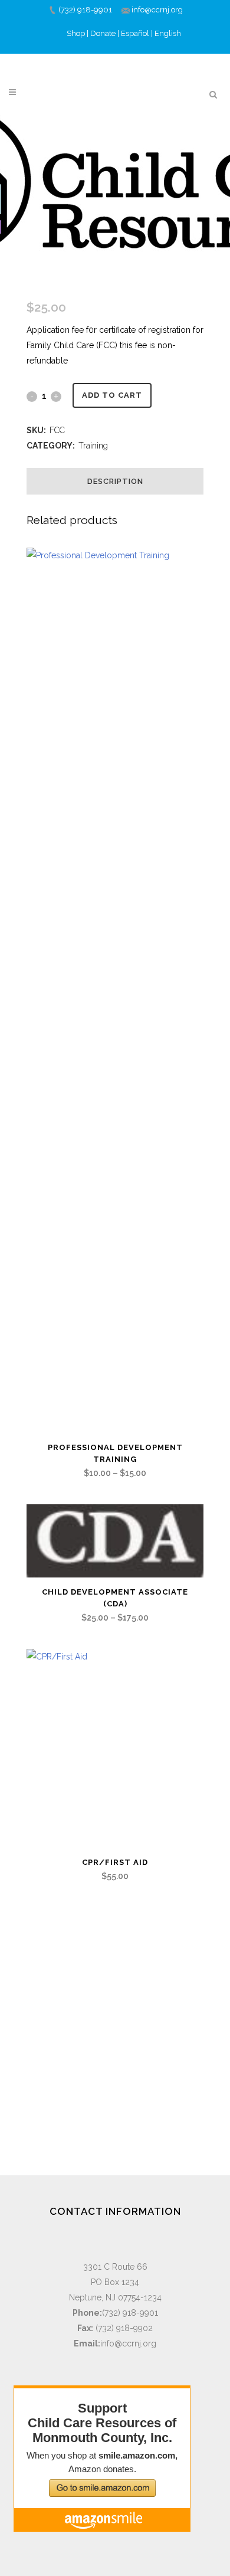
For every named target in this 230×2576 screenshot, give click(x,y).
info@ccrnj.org (157, 10)
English (168, 33)
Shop (76, 33)
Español (135, 33)
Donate (103, 33)
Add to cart (112, 395)
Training (93, 446)
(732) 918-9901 (85, 10)
